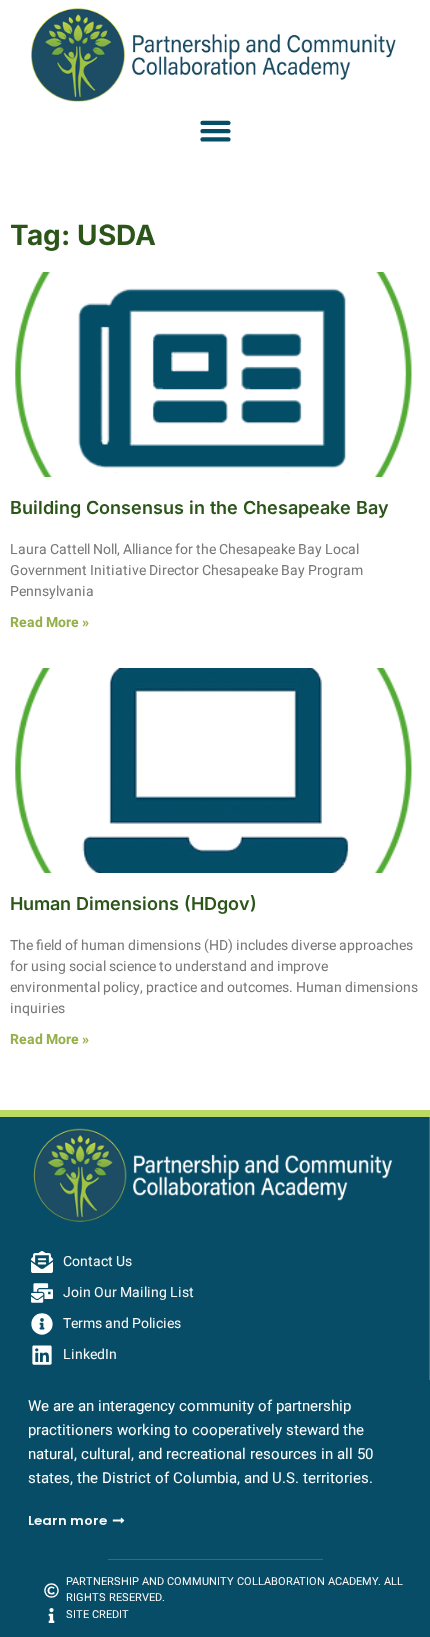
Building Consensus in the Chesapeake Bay (199, 507)
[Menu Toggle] (215, 130)
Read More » (49, 622)
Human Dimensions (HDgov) (133, 903)
